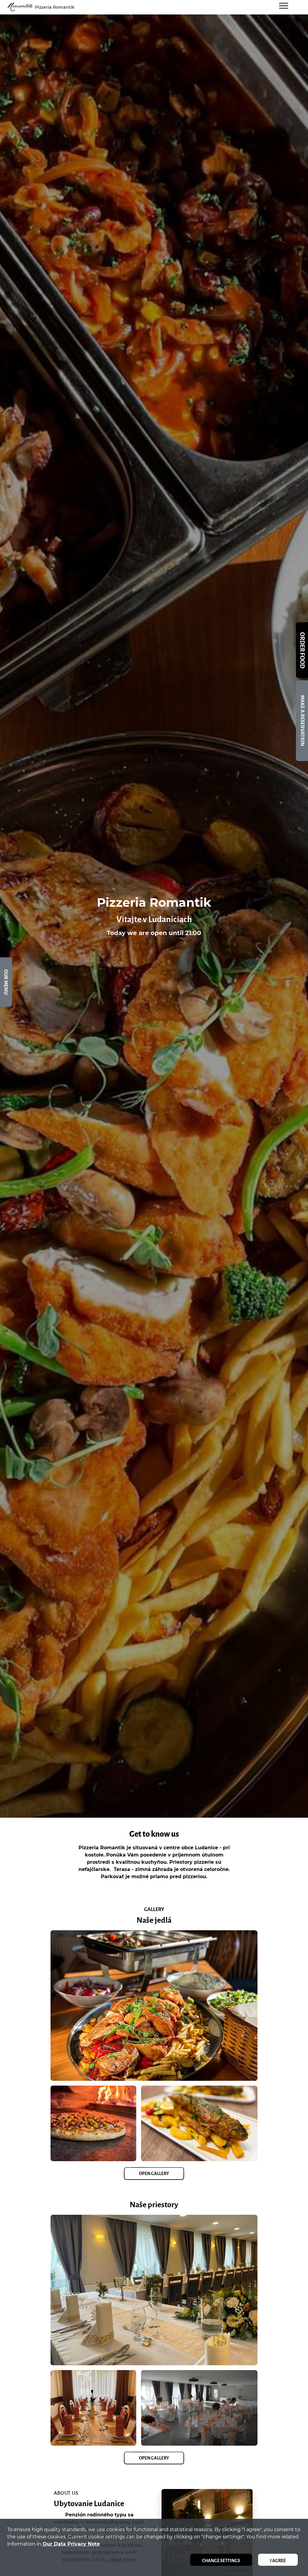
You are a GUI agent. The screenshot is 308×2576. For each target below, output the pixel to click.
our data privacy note (71, 2544)
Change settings (221, 2561)
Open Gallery (154, 2174)
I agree (278, 2561)
